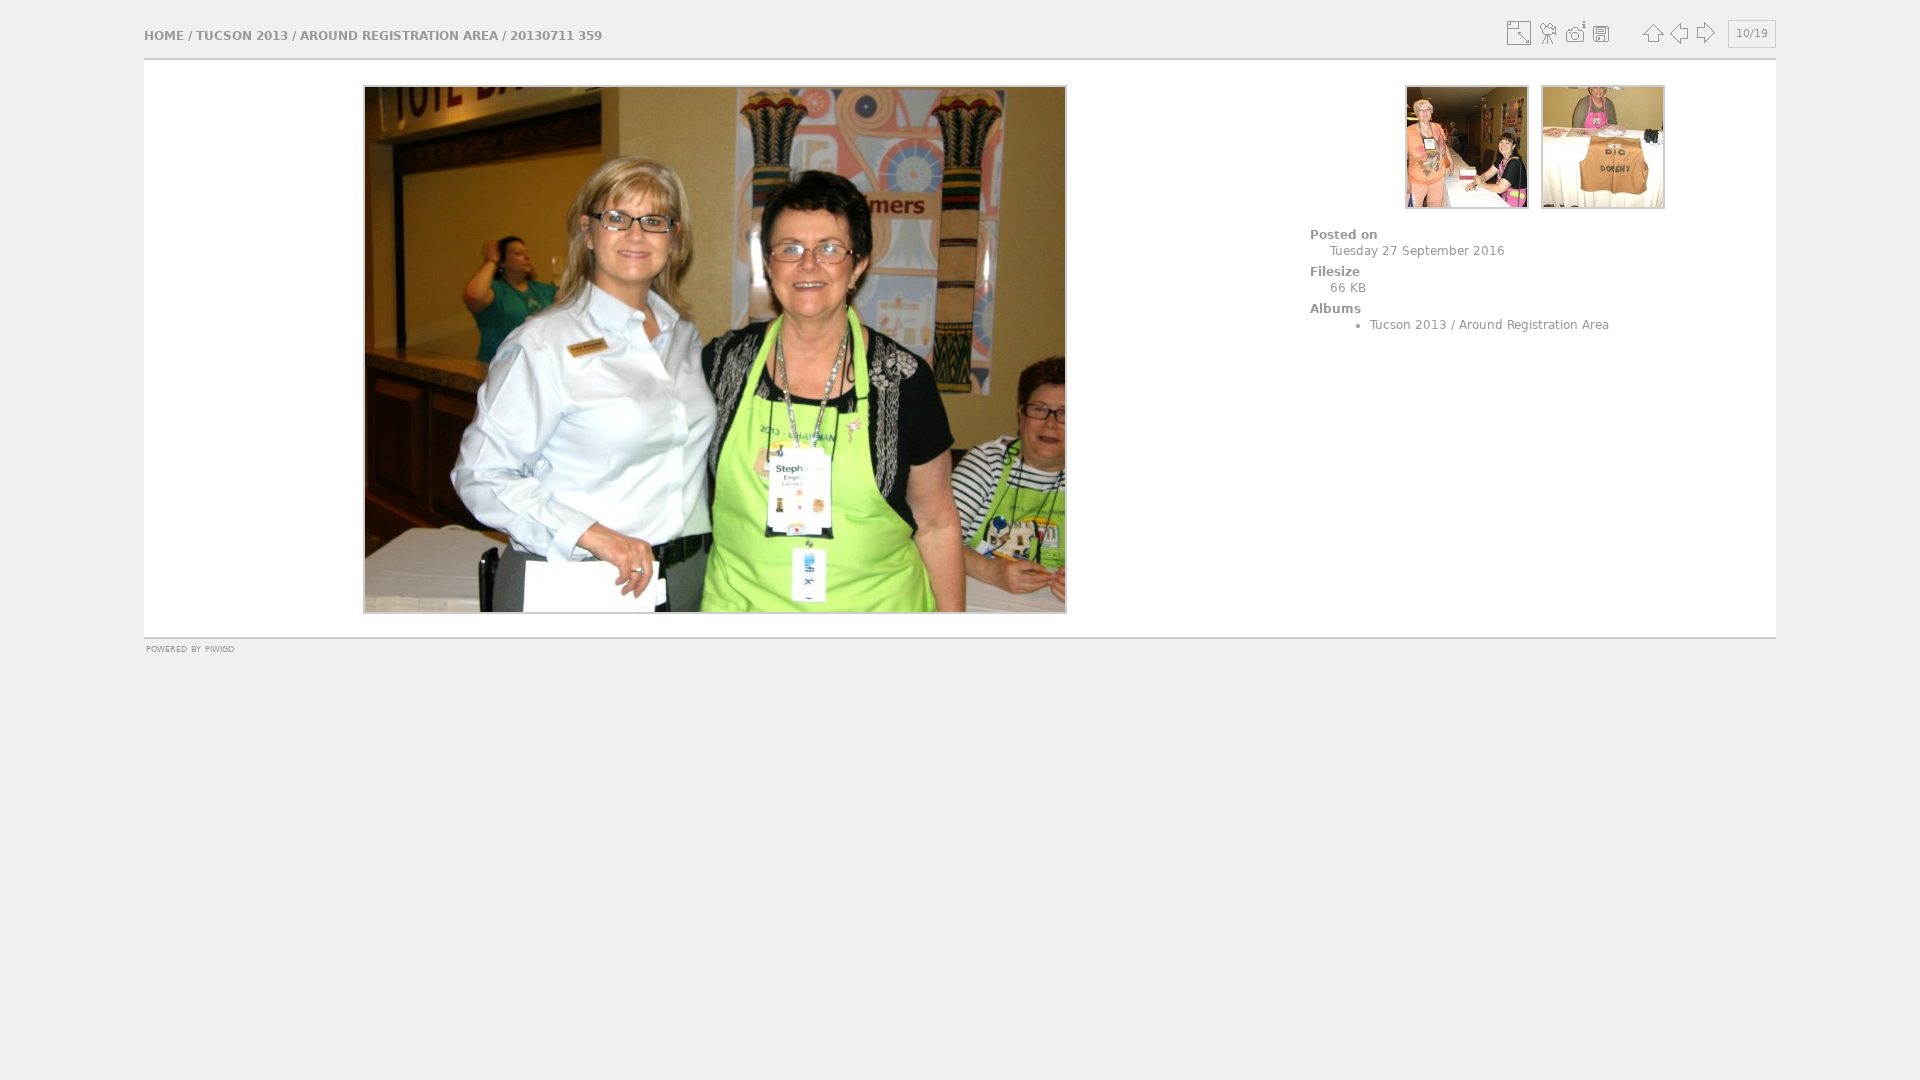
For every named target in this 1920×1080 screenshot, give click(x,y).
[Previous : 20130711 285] (1679, 33)
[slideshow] (1549, 33)
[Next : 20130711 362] (1705, 33)
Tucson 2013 (242, 36)
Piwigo (219, 648)
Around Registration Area (399, 36)
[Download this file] (1601, 33)
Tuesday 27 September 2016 (1417, 251)
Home (164, 36)
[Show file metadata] (1575, 33)
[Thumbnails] (1653, 33)
